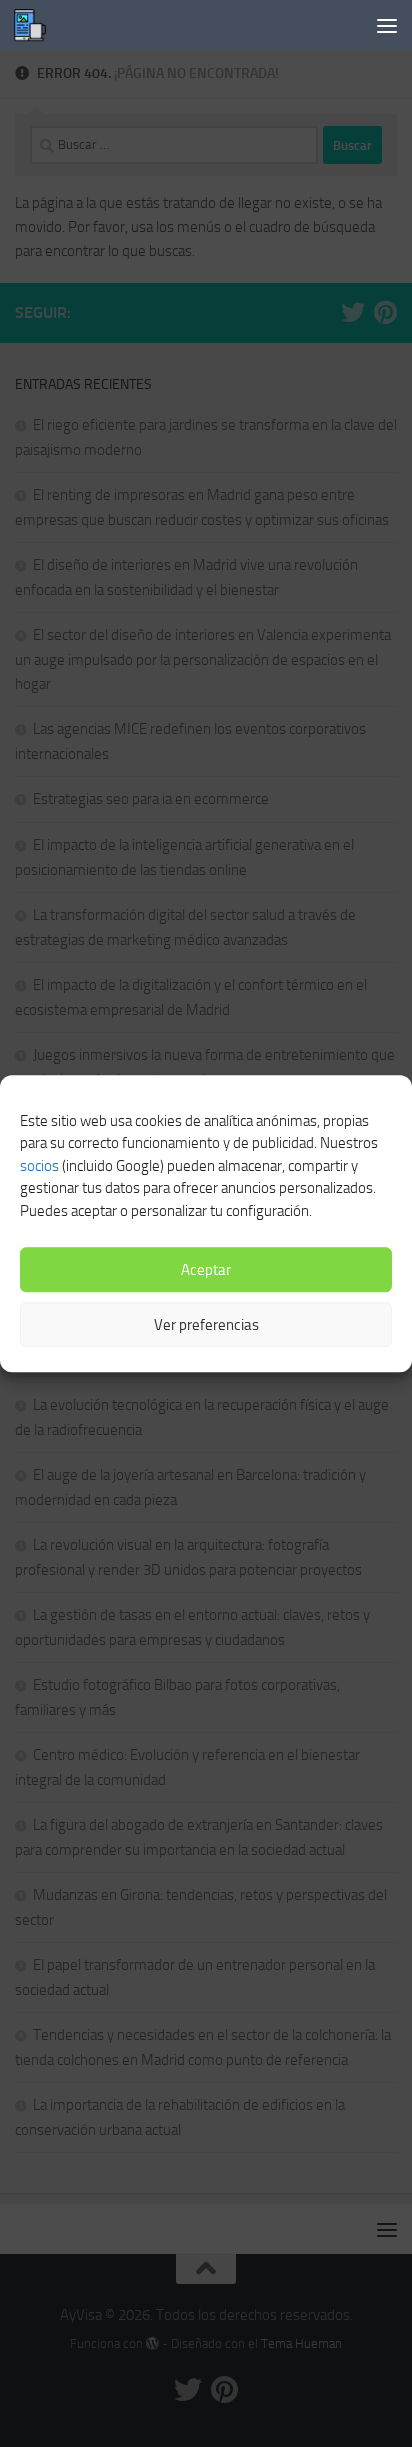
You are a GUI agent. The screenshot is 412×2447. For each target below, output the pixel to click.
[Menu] (387, 25)
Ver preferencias (206, 1325)
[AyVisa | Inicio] (35, 25)
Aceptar (206, 1270)
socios (39, 1166)
